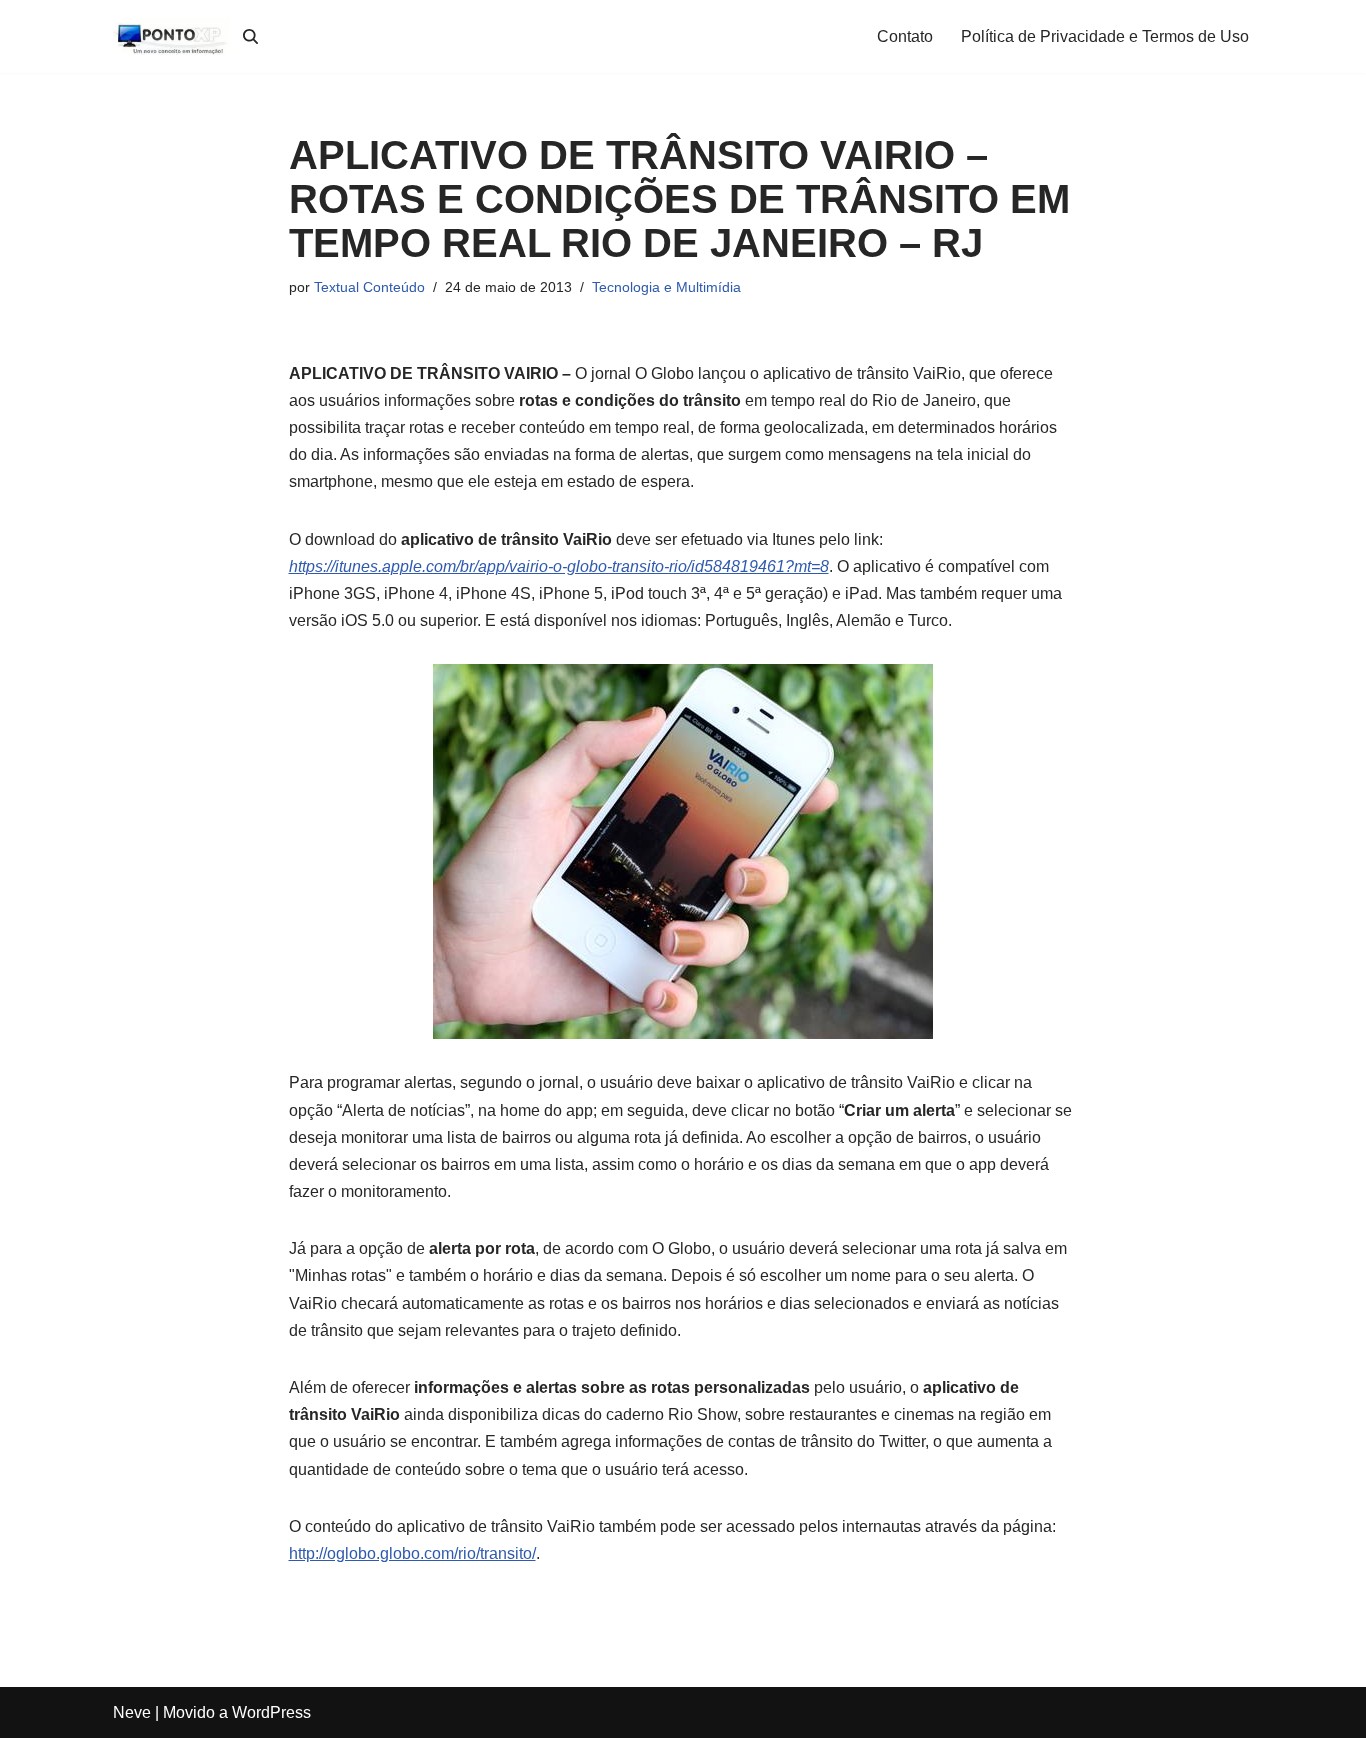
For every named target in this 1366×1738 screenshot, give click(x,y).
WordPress (271, 1712)
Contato (905, 36)
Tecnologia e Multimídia (666, 287)
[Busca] (250, 36)
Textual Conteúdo (369, 287)
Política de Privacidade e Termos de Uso (1105, 36)
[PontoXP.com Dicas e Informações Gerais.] (173, 36)
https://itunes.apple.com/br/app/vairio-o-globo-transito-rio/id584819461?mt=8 (559, 566)
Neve (132, 1712)
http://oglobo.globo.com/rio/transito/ (412, 1553)
